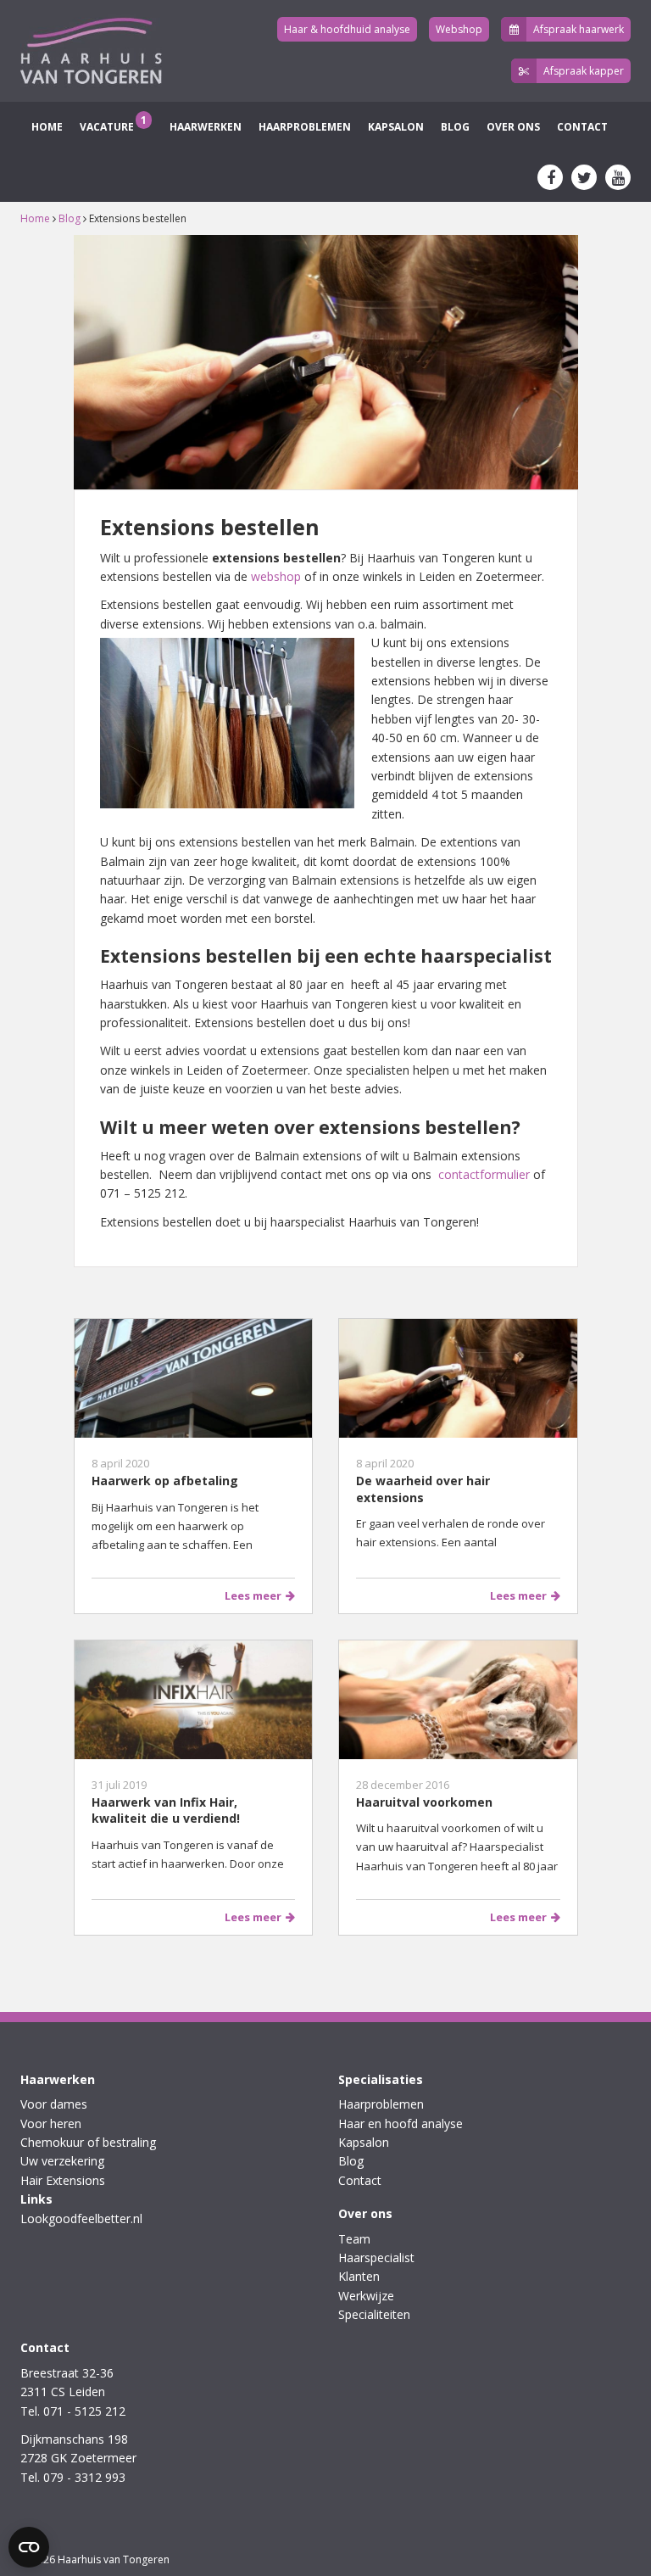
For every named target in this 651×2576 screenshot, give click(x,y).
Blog (455, 127)
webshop (276, 576)
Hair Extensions (63, 2180)
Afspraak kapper (584, 71)
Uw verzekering (62, 2161)
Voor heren (51, 2123)
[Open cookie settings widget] (29, 2547)
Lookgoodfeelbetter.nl (81, 2218)
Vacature (113, 123)
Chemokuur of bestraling (88, 2142)
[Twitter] (584, 177)
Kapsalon (396, 127)
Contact (582, 127)
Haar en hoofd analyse (401, 2123)
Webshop (459, 29)
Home (46, 127)
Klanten (359, 2276)
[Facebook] (550, 177)
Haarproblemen (305, 127)
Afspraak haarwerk (579, 29)
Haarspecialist (376, 2257)
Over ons (513, 127)
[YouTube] (618, 177)
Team (354, 2239)
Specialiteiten (374, 2314)
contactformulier (484, 1174)
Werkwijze (366, 2296)
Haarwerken (204, 127)
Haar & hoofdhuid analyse (347, 29)
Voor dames (54, 2104)
